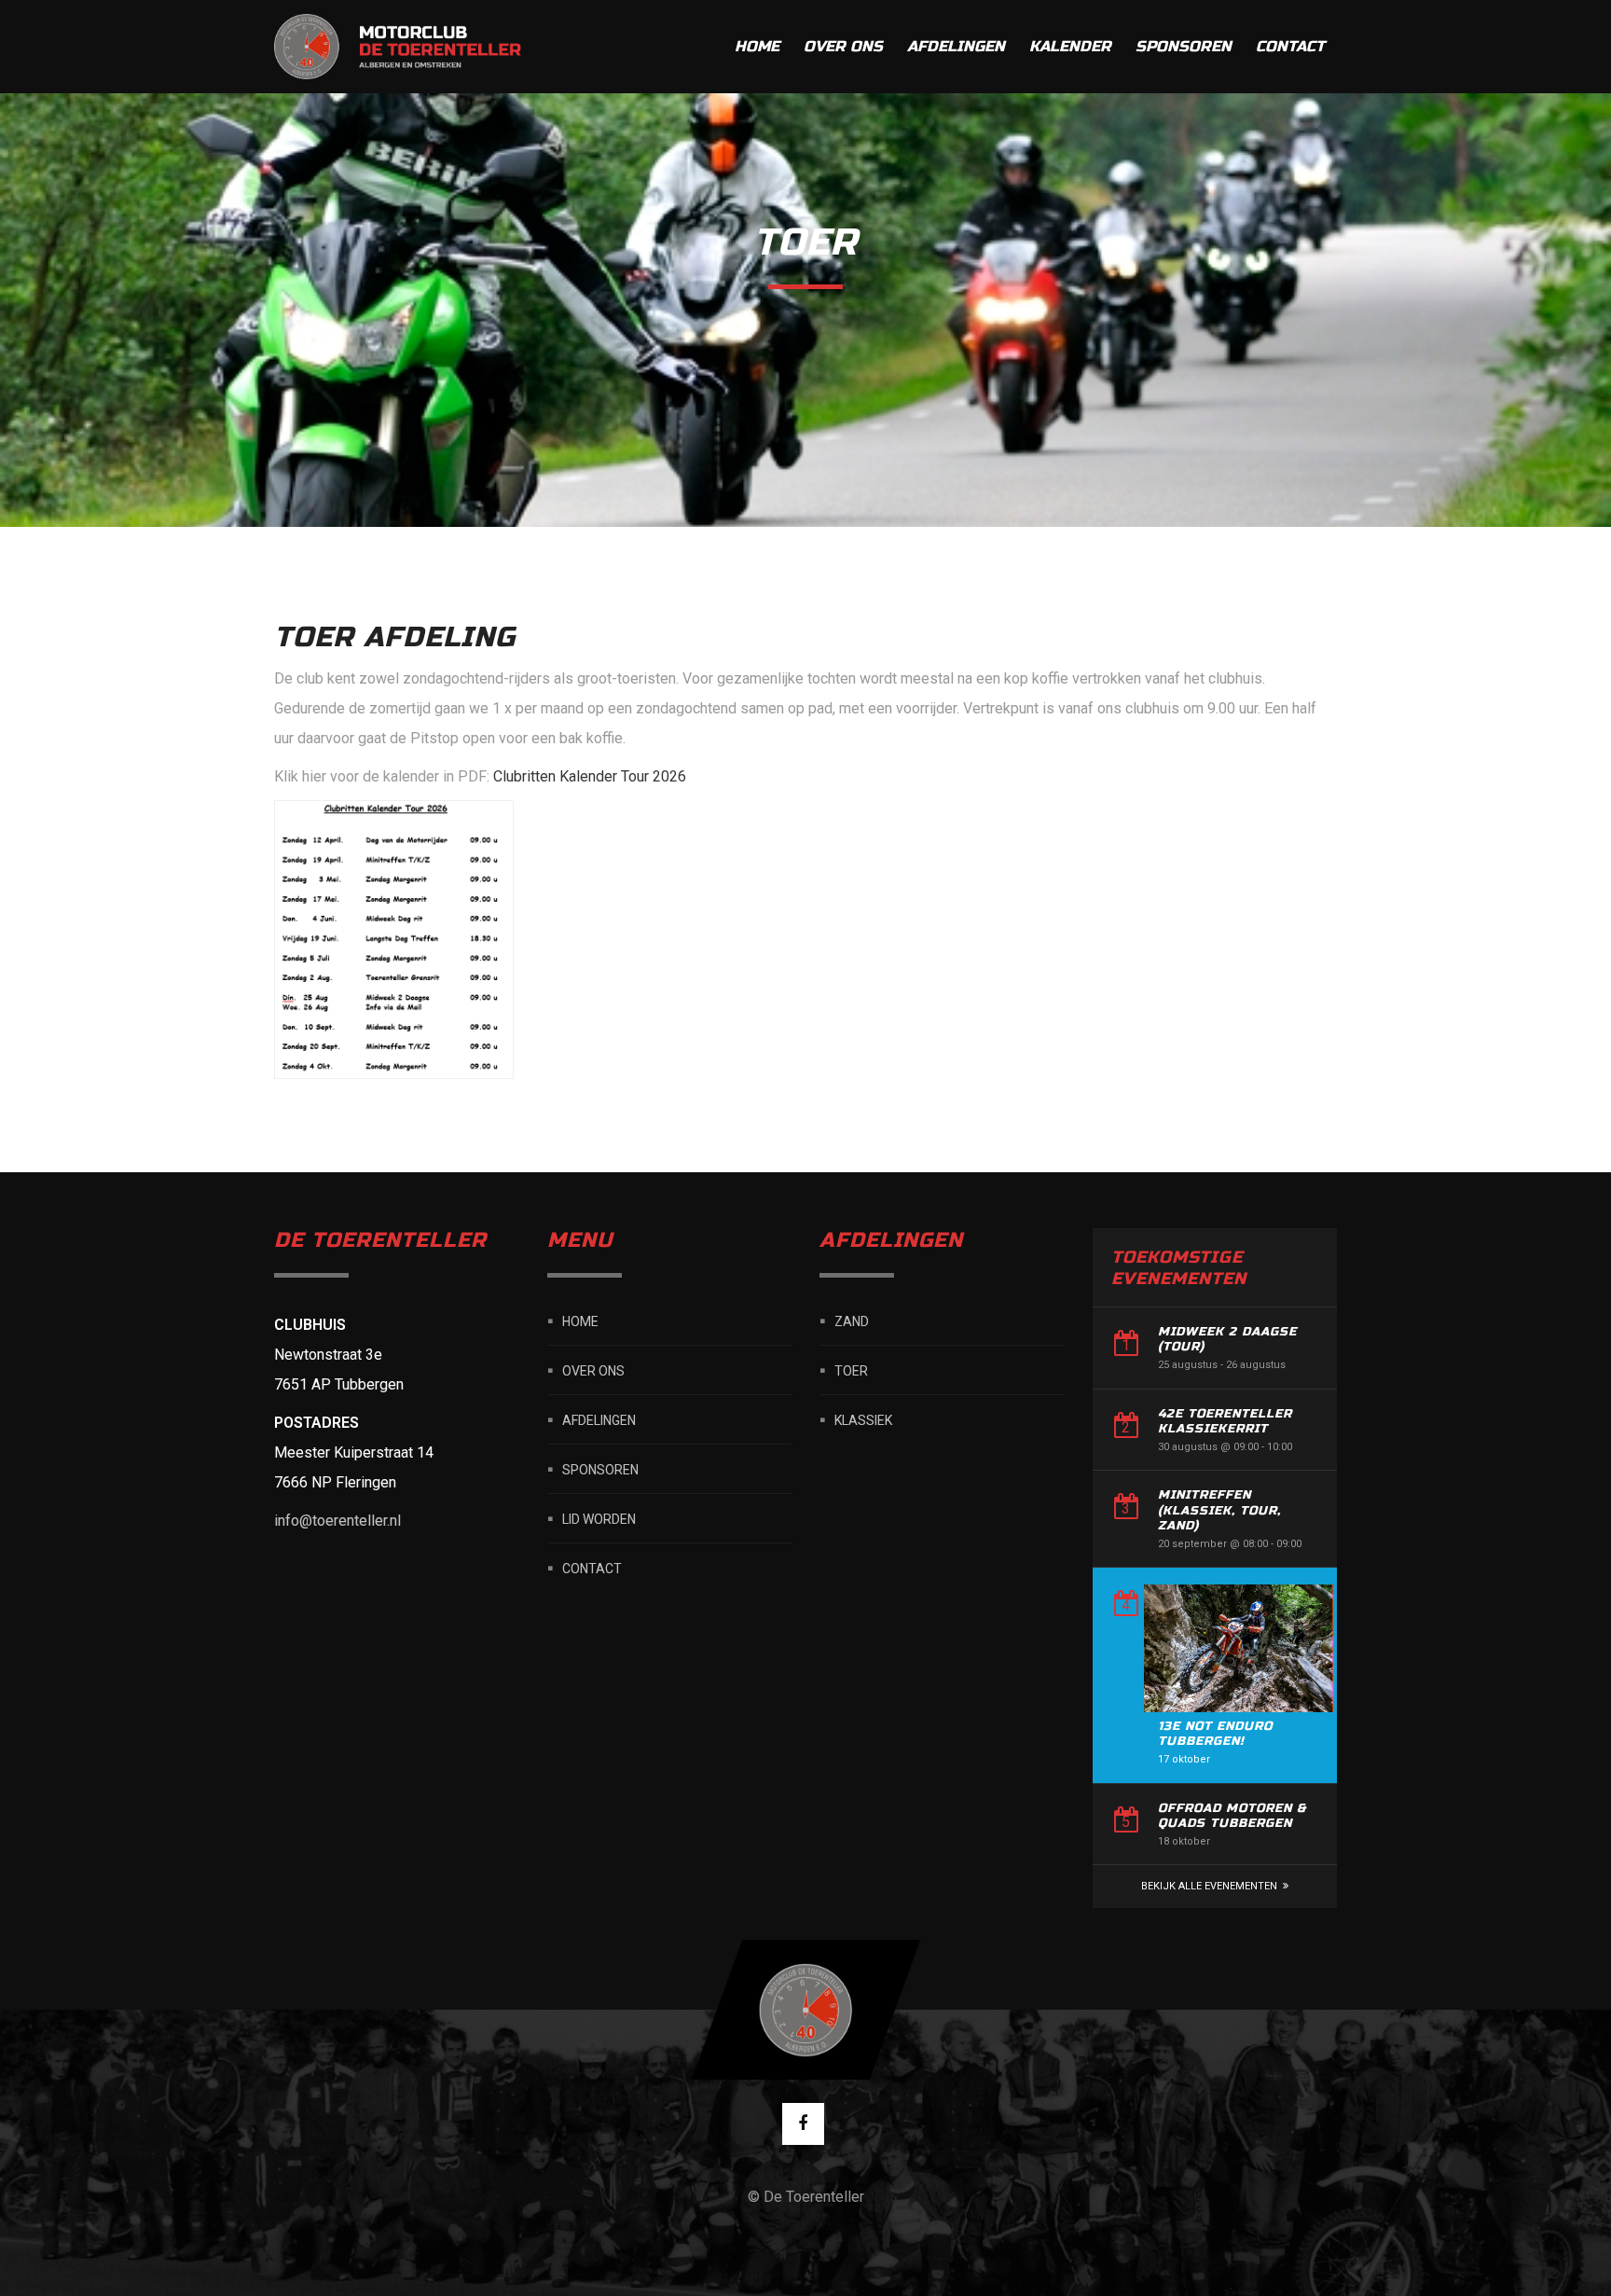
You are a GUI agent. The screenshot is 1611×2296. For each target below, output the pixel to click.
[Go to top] (805, 2010)
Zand (852, 1321)
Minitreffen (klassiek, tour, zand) (1219, 1510)
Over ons (843, 46)
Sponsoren (1184, 46)
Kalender (1070, 46)
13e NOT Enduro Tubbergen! (1215, 1734)
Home (757, 46)
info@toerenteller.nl (337, 1521)
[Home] (399, 47)
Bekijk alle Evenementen (1209, 1886)
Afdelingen (956, 46)
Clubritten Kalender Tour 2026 (590, 776)
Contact (1290, 46)
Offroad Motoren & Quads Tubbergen (1232, 1816)
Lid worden (599, 1518)
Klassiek (863, 1419)
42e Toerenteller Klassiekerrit (1225, 1421)
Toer (851, 1370)
